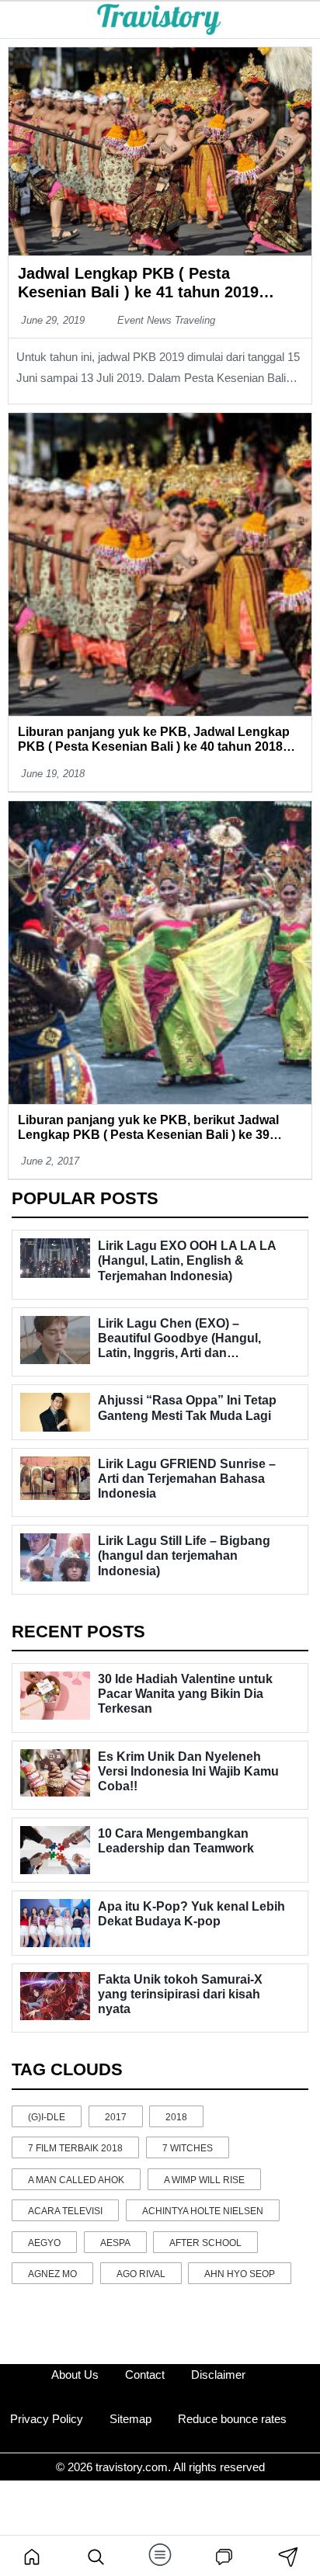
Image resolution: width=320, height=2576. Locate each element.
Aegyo (44, 2243)
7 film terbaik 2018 (75, 2148)
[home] (32, 2556)
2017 (116, 2117)
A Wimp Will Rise (204, 2180)
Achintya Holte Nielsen (203, 2211)
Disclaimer (218, 2375)
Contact (145, 2375)
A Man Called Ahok (76, 2180)
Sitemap (130, 2419)
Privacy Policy (47, 2419)
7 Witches (188, 2148)
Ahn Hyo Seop (240, 2274)
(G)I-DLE (47, 2117)
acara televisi (65, 2211)
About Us (75, 2375)
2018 (176, 2117)
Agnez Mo (52, 2274)
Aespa (115, 2243)
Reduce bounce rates (232, 2419)
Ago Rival (141, 2274)
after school (205, 2243)
